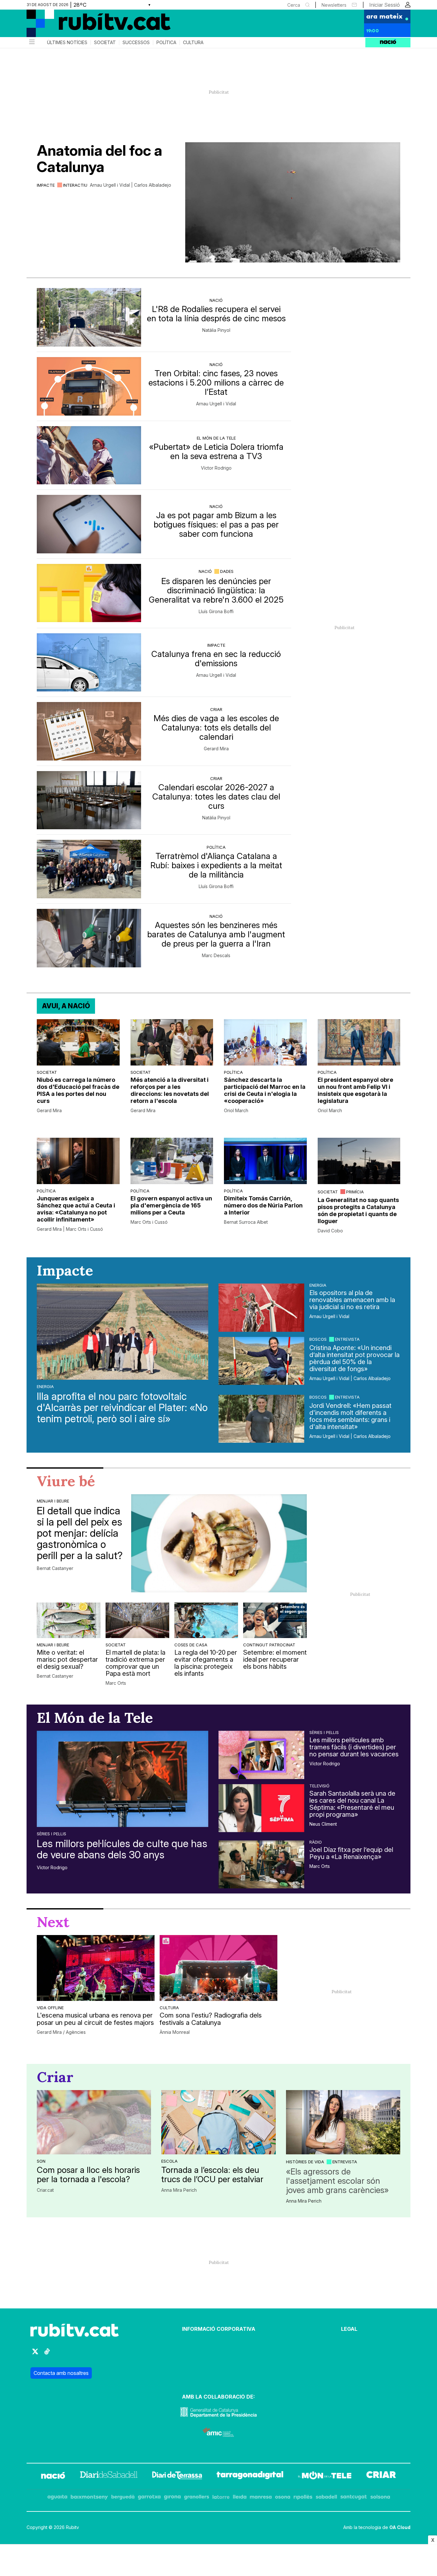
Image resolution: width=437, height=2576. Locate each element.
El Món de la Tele (216, 438)
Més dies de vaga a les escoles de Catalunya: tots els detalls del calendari (216, 727)
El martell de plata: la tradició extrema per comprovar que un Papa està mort (135, 1663)
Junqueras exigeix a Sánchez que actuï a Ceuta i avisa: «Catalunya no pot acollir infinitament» (76, 1209)
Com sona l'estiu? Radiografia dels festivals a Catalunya (211, 2019)
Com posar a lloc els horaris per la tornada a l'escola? (88, 2174)
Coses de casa (191, 1645)
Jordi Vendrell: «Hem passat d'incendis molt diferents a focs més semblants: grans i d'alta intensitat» (350, 1416)
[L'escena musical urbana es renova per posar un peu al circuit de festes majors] (96, 1968)
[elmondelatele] (325, 2476)
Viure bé (66, 1481)
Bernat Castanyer (55, 1568)
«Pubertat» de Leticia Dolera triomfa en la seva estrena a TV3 (216, 451)
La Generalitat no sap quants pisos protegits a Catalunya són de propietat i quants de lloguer (358, 1210)
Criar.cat (45, 2190)
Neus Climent (323, 1824)
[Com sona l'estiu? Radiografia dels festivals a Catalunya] (219, 1968)
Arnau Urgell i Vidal (216, 404)
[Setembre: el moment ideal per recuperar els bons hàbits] (275, 1620)
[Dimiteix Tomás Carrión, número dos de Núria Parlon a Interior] (265, 1161)
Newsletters (334, 5)
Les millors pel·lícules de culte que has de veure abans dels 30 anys (122, 1849)
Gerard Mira (216, 749)
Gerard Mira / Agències (61, 2032)
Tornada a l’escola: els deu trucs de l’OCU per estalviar (212, 2174)
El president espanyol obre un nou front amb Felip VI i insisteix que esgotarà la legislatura (355, 1090)
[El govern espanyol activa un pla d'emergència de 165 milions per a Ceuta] (172, 1161)
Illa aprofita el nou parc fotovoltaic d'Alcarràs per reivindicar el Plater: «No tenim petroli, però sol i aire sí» (122, 1408)
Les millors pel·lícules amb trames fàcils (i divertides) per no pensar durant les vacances (354, 1747)
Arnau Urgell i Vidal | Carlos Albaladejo (131, 185)
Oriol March (236, 1111)
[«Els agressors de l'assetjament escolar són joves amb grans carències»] (343, 2122)
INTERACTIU (75, 185)
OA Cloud (400, 2527)
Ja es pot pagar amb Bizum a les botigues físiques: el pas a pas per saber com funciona (216, 524)
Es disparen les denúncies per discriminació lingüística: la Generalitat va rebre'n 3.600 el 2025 (216, 590)
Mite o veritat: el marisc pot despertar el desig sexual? (67, 1659)
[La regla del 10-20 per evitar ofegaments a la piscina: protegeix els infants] (206, 1620)
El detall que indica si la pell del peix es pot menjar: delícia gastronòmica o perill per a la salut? (80, 1533)
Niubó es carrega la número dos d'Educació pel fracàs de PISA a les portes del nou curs (78, 1090)
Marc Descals (216, 956)
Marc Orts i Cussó (149, 1222)
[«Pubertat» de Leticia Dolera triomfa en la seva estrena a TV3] (89, 455)
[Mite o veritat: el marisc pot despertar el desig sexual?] (69, 1620)
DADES (227, 571)
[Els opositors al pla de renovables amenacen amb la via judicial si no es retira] (261, 1308)
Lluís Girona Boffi (216, 612)
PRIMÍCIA (355, 1192)
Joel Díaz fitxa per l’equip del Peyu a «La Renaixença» (351, 1853)
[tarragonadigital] (250, 2476)
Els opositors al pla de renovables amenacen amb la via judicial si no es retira (352, 1300)
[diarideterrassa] (177, 2476)
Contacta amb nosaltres (61, 2373)
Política (166, 43)
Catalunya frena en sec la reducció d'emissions (216, 659)
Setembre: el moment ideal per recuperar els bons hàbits (275, 1659)
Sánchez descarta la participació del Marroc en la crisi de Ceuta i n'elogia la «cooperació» (265, 1090)
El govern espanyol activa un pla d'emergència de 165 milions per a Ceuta (171, 1205)
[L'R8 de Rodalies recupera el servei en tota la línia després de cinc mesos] (89, 317)
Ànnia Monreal (175, 2032)
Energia (45, 1386)
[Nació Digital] (89, 26)
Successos (136, 43)
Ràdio (316, 1842)
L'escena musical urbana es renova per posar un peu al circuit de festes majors (95, 2019)
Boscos (318, 1339)
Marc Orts (116, 1683)
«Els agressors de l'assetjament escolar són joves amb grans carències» (337, 2181)
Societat (105, 43)
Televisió (319, 1786)
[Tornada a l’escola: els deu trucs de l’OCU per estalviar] (218, 2122)
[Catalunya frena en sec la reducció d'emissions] (89, 663)
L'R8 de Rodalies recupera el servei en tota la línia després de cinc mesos (216, 314)
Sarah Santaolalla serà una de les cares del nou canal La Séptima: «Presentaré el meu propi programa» (352, 1804)
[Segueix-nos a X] (35, 2354)
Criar (216, 709)
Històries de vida (305, 2162)
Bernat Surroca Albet (246, 1222)
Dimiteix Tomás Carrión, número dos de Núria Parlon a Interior (263, 1205)
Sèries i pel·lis (52, 1834)
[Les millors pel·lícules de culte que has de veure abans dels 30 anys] (123, 1779)
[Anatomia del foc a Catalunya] (293, 202)
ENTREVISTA (347, 1339)
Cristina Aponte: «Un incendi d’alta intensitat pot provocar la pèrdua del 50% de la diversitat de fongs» (354, 1358)
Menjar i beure (53, 1501)
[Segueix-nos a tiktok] (47, 2354)
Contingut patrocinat (269, 1645)
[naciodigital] (53, 2476)
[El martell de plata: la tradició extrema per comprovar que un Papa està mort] (137, 1620)
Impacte (46, 185)
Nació (216, 300)
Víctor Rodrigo (216, 468)
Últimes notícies (67, 43)
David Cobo (330, 1231)
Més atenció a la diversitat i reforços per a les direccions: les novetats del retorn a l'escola (170, 1090)
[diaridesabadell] (109, 2476)
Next (53, 1922)
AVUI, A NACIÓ (66, 1006)
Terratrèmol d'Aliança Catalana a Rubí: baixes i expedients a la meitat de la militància (216, 865)
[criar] (381, 2476)
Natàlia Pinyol (216, 330)
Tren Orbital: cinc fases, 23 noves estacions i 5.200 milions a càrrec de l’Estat (216, 382)
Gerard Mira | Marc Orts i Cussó (70, 1229)
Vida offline (50, 2008)
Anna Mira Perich (179, 2190)
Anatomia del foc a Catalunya (99, 159)
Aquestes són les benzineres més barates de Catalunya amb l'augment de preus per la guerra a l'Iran (216, 934)
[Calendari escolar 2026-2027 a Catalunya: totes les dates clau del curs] (89, 800)
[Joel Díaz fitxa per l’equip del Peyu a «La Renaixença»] (261, 1864)
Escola (169, 2161)
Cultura (193, 43)
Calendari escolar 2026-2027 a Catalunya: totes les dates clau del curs (216, 796)
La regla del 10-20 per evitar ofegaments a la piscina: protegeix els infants (206, 1663)
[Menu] (31, 43)
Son (41, 2161)
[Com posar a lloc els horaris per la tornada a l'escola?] (94, 2122)
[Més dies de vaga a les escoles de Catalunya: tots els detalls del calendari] (89, 731)
